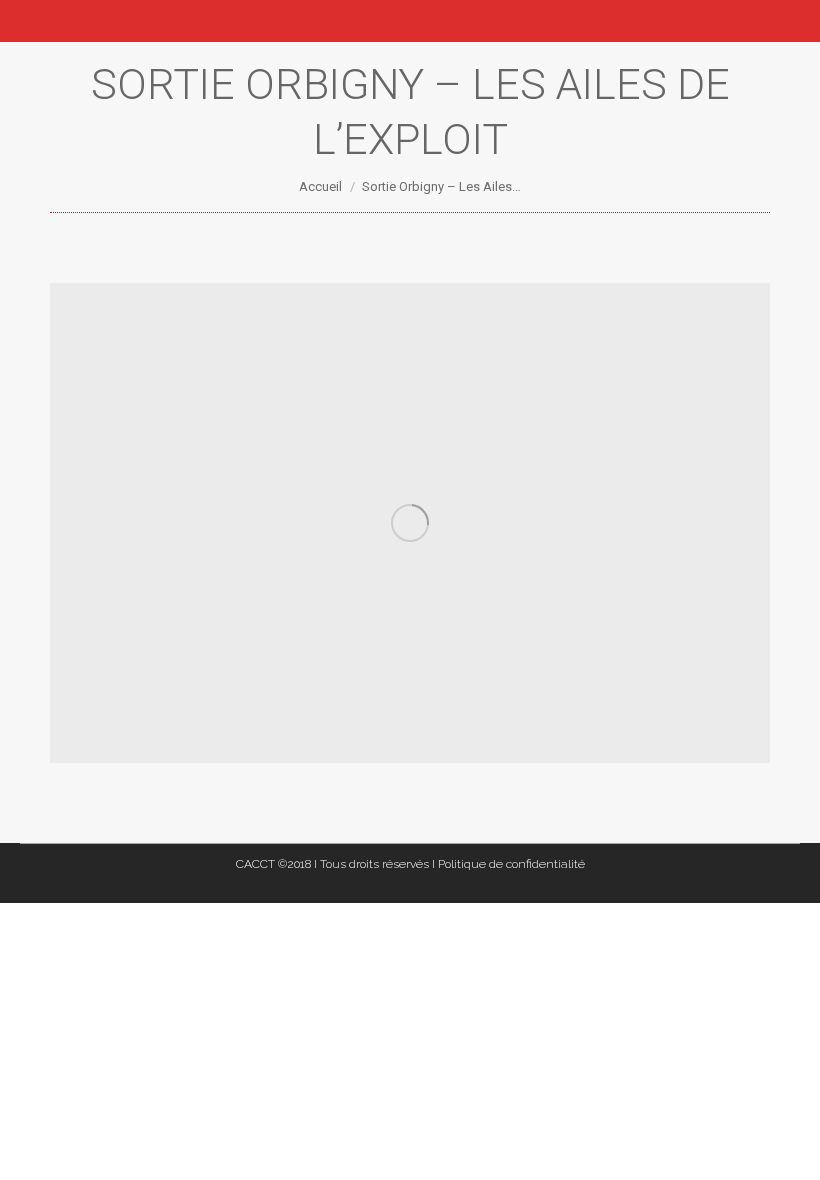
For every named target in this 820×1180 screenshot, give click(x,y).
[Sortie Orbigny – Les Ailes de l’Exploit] (410, 523)
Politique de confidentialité (511, 864)
